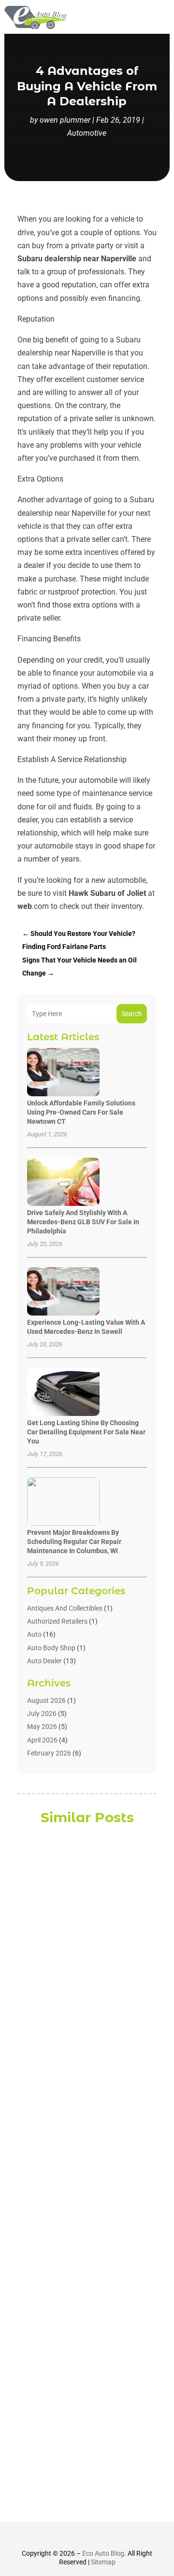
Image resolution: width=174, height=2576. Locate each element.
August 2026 (46, 1700)
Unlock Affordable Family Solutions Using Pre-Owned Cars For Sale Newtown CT (81, 1112)
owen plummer (65, 120)
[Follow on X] (78, 2536)
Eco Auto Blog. (104, 2553)
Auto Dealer (44, 1661)
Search (132, 1014)
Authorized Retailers (57, 1621)
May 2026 (42, 1727)
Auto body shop (51, 1648)
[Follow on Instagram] (96, 2536)
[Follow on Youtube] (113, 2536)
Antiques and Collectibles (65, 1608)
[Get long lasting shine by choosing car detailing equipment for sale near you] (63, 1393)
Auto (34, 1634)
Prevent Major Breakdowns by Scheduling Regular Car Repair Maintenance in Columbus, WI (74, 1542)
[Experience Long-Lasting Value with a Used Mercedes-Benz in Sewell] (63, 1292)
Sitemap (103, 2562)
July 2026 (42, 1713)
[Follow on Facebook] (61, 2536)
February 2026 (49, 1753)
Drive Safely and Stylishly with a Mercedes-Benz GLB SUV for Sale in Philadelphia (83, 1222)
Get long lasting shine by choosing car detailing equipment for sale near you (86, 1432)
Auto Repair (78, 2190)
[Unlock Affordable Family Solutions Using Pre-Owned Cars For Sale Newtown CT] (63, 1073)
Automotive (87, 133)
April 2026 (42, 1740)
